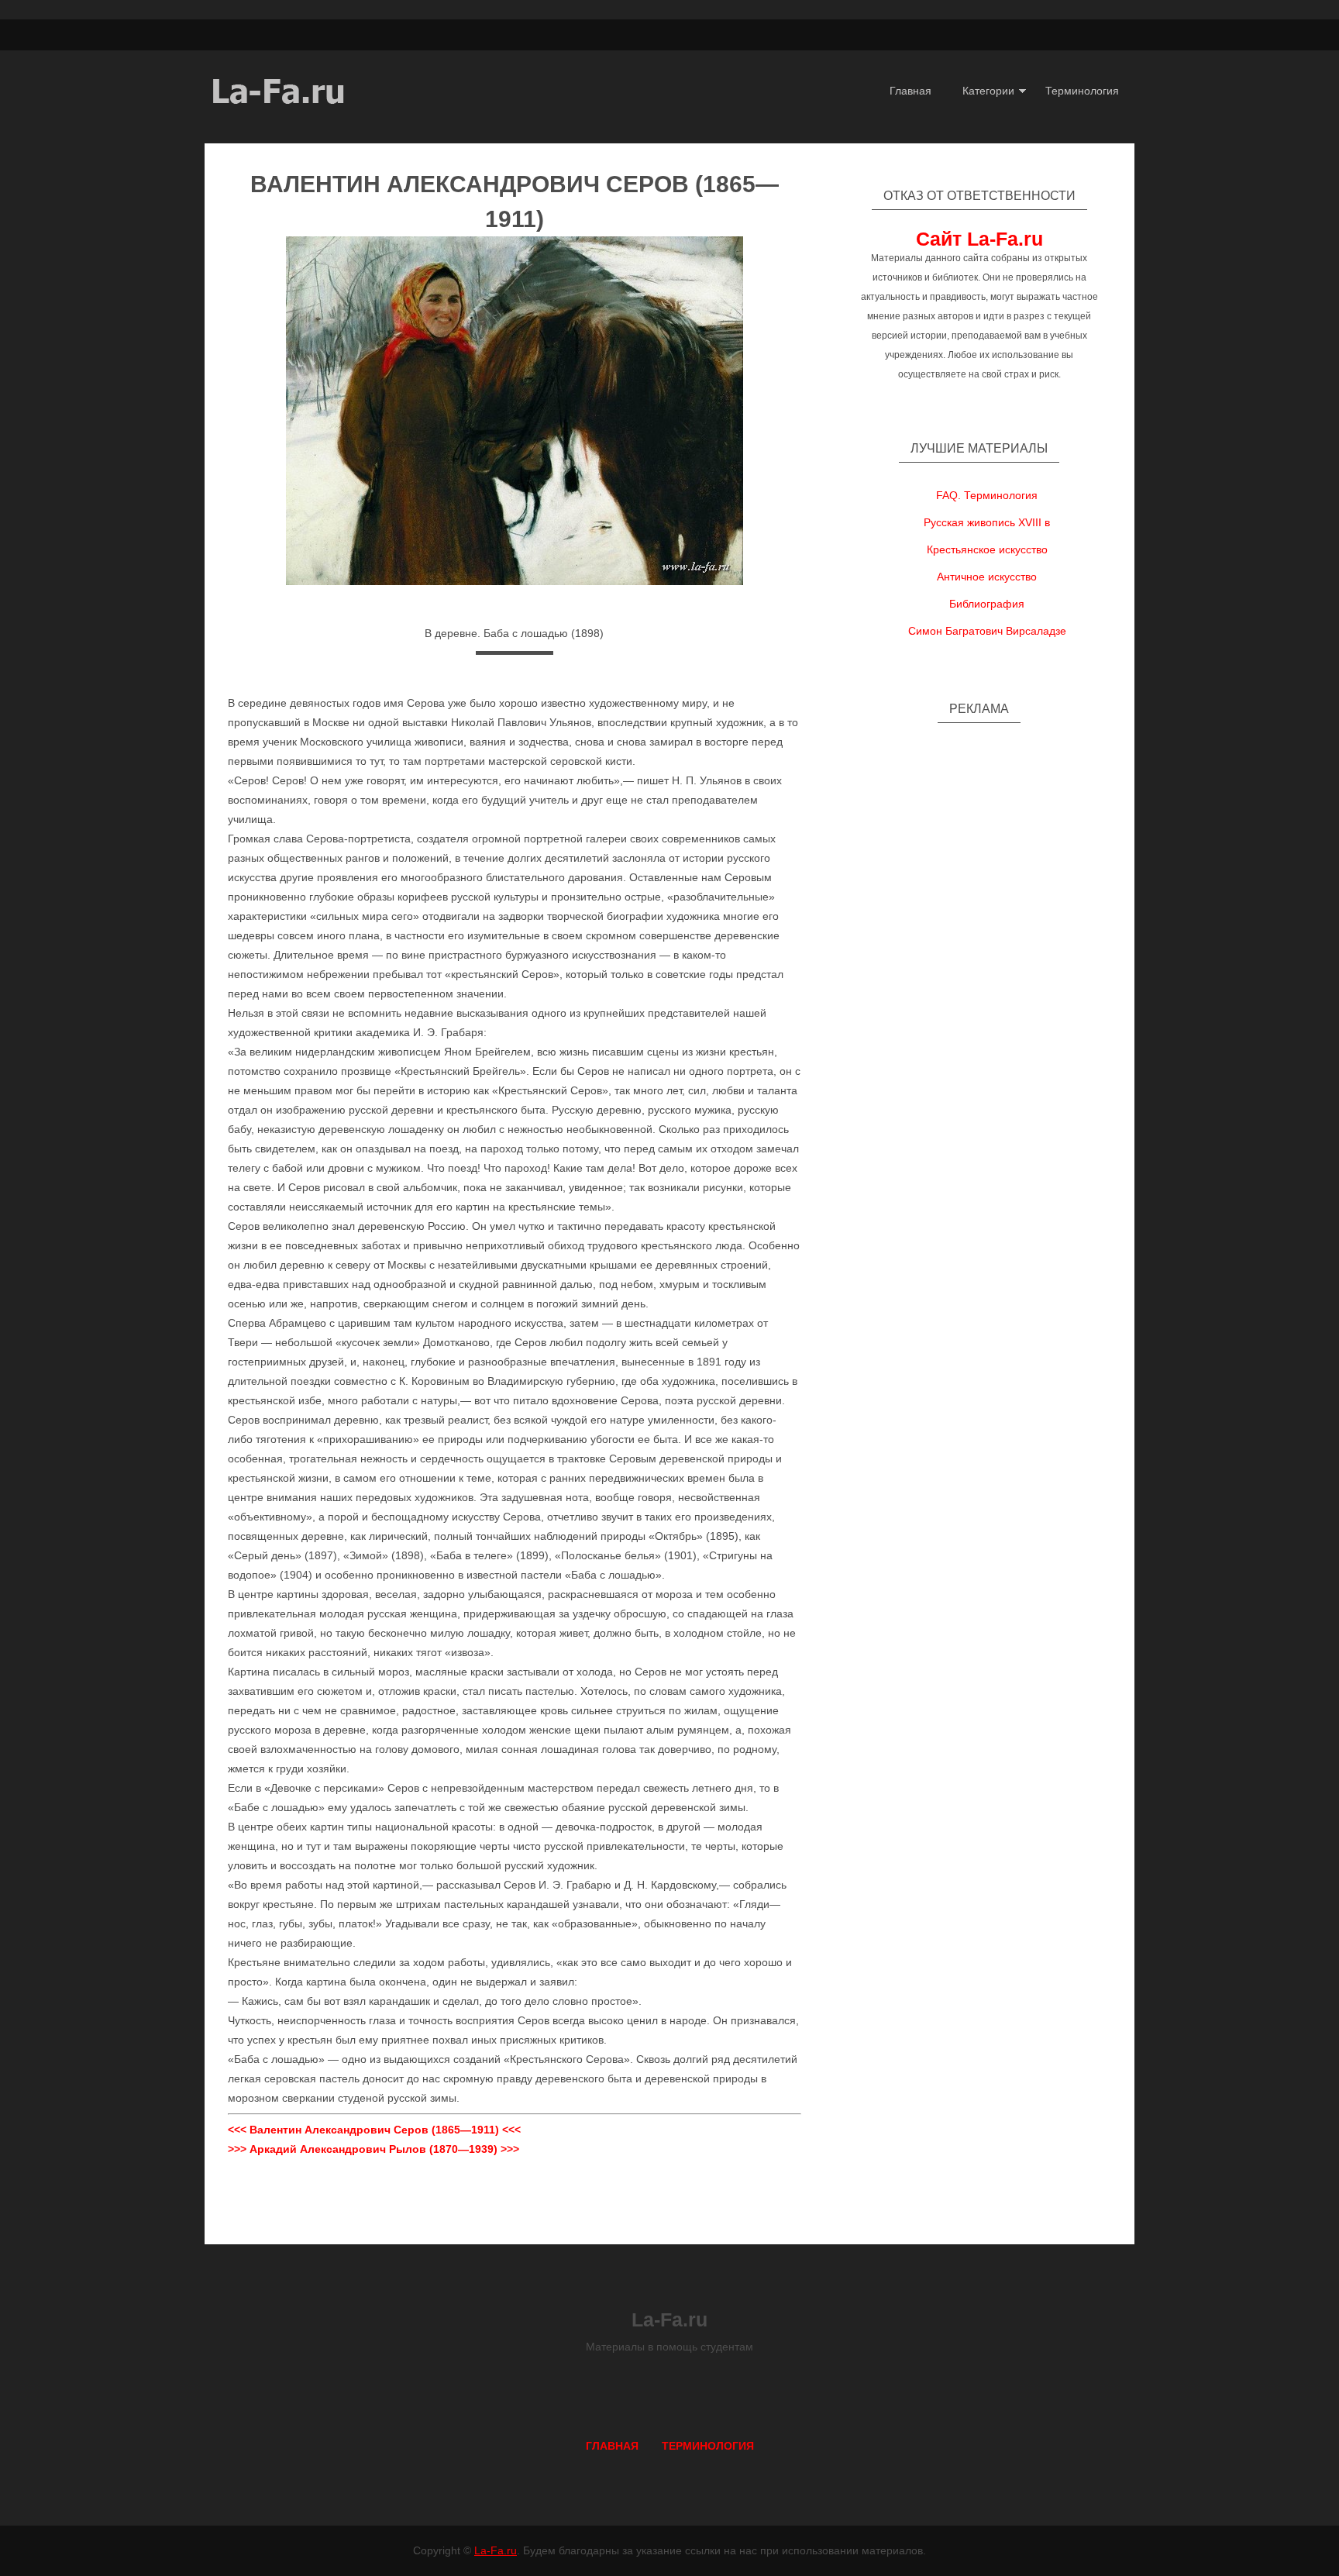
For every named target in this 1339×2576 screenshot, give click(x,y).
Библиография (987, 604)
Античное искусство (987, 577)
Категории (988, 91)
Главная (910, 91)
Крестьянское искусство (987, 549)
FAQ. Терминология (987, 495)
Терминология (1082, 91)
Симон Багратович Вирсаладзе (987, 631)
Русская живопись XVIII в (987, 522)
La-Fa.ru (496, 2550)
